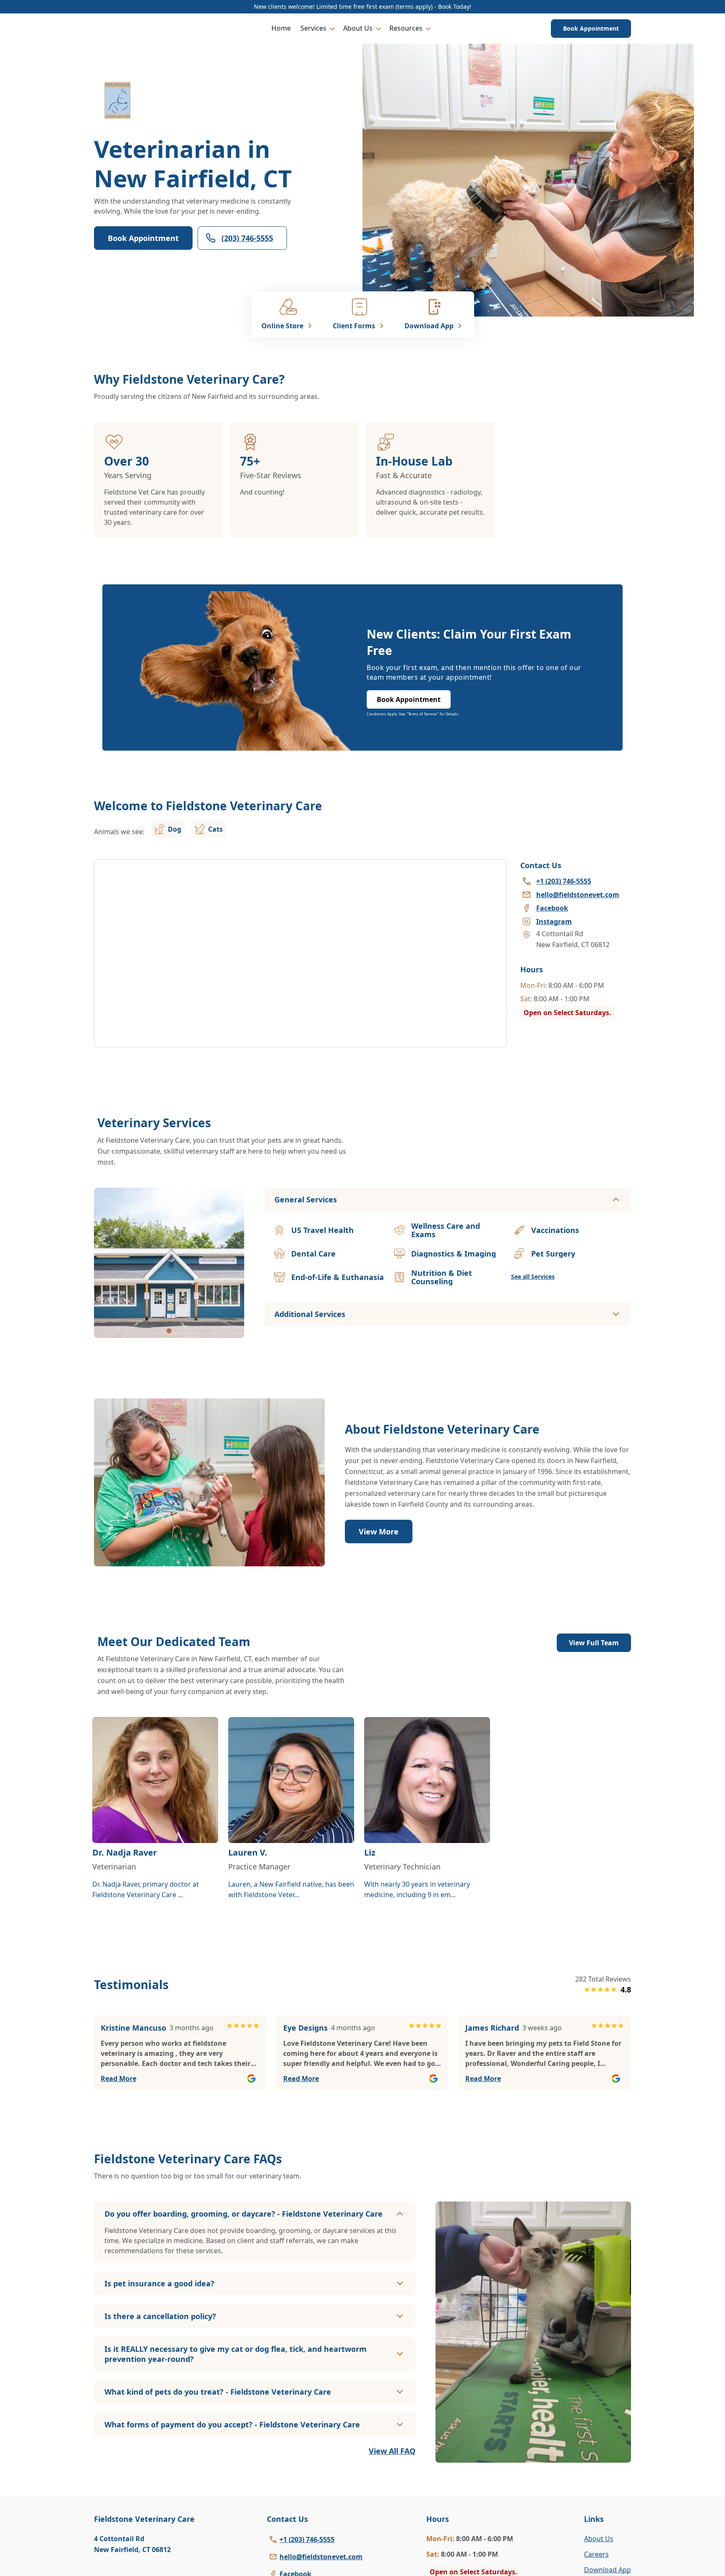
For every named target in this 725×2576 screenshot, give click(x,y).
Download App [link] (608, 2570)
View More (379, 1531)
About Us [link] (599, 2539)
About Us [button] (358, 28)
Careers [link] (596, 2554)
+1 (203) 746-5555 (307, 2539)
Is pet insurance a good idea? (159, 2283)
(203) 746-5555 (247, 238)
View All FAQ (392, 2451)
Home (281, 28)
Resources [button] (406, 28)
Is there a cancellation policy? (160, 2316)
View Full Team (594, 1643)
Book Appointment (591, 28)
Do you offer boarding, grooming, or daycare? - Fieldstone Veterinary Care (244, 2214)
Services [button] (313, 28)
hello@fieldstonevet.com (321, 2557)
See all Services (533, 1276)
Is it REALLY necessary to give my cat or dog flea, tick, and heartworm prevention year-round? (236, 2354)
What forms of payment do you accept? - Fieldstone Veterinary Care (232, 2424)
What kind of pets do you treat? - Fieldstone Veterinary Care (218, 2392)
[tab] (169, 1331)
